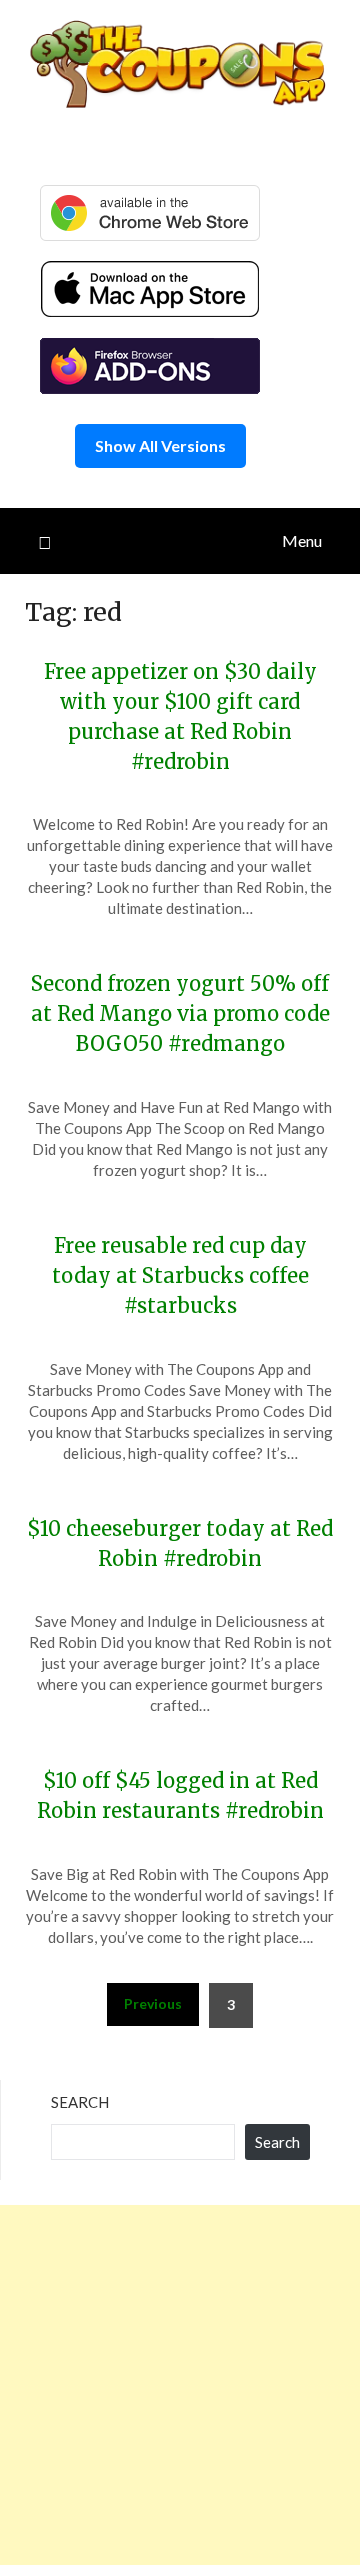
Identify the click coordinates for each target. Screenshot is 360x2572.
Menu (302, 540)
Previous (153, 2003)
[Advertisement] (180, 2385)
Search (80, 2102)
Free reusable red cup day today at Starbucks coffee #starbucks (180, 1275)
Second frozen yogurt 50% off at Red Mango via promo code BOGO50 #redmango (180, 1013)
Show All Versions (160, 445)
